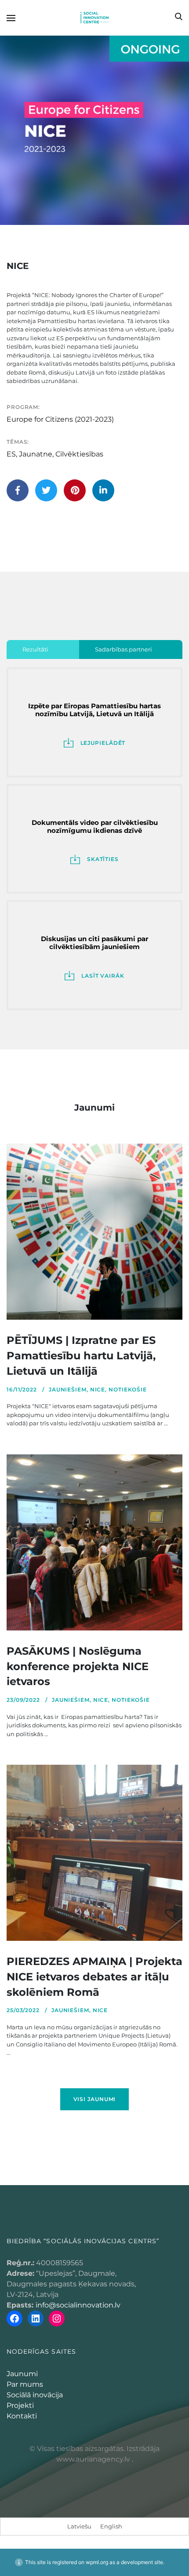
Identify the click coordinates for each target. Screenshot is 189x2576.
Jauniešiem (68, 1389)
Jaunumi (22, 2374)
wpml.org (97, 2562)
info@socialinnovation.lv (78, 2305)
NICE (98, 1389)
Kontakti (22, 2416)
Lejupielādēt (103, 743)
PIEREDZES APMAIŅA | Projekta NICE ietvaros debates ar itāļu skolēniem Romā (94, 1977)
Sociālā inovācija (35, 2395)
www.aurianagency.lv (93, 2459)
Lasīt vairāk (103, 976)
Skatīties (103, 859)
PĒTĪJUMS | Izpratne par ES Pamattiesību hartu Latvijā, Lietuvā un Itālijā (81, 1356)
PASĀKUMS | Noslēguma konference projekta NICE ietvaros (78, 1666)
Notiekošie (128, 1389)
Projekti (20, 2405)
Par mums (25, 2384)
